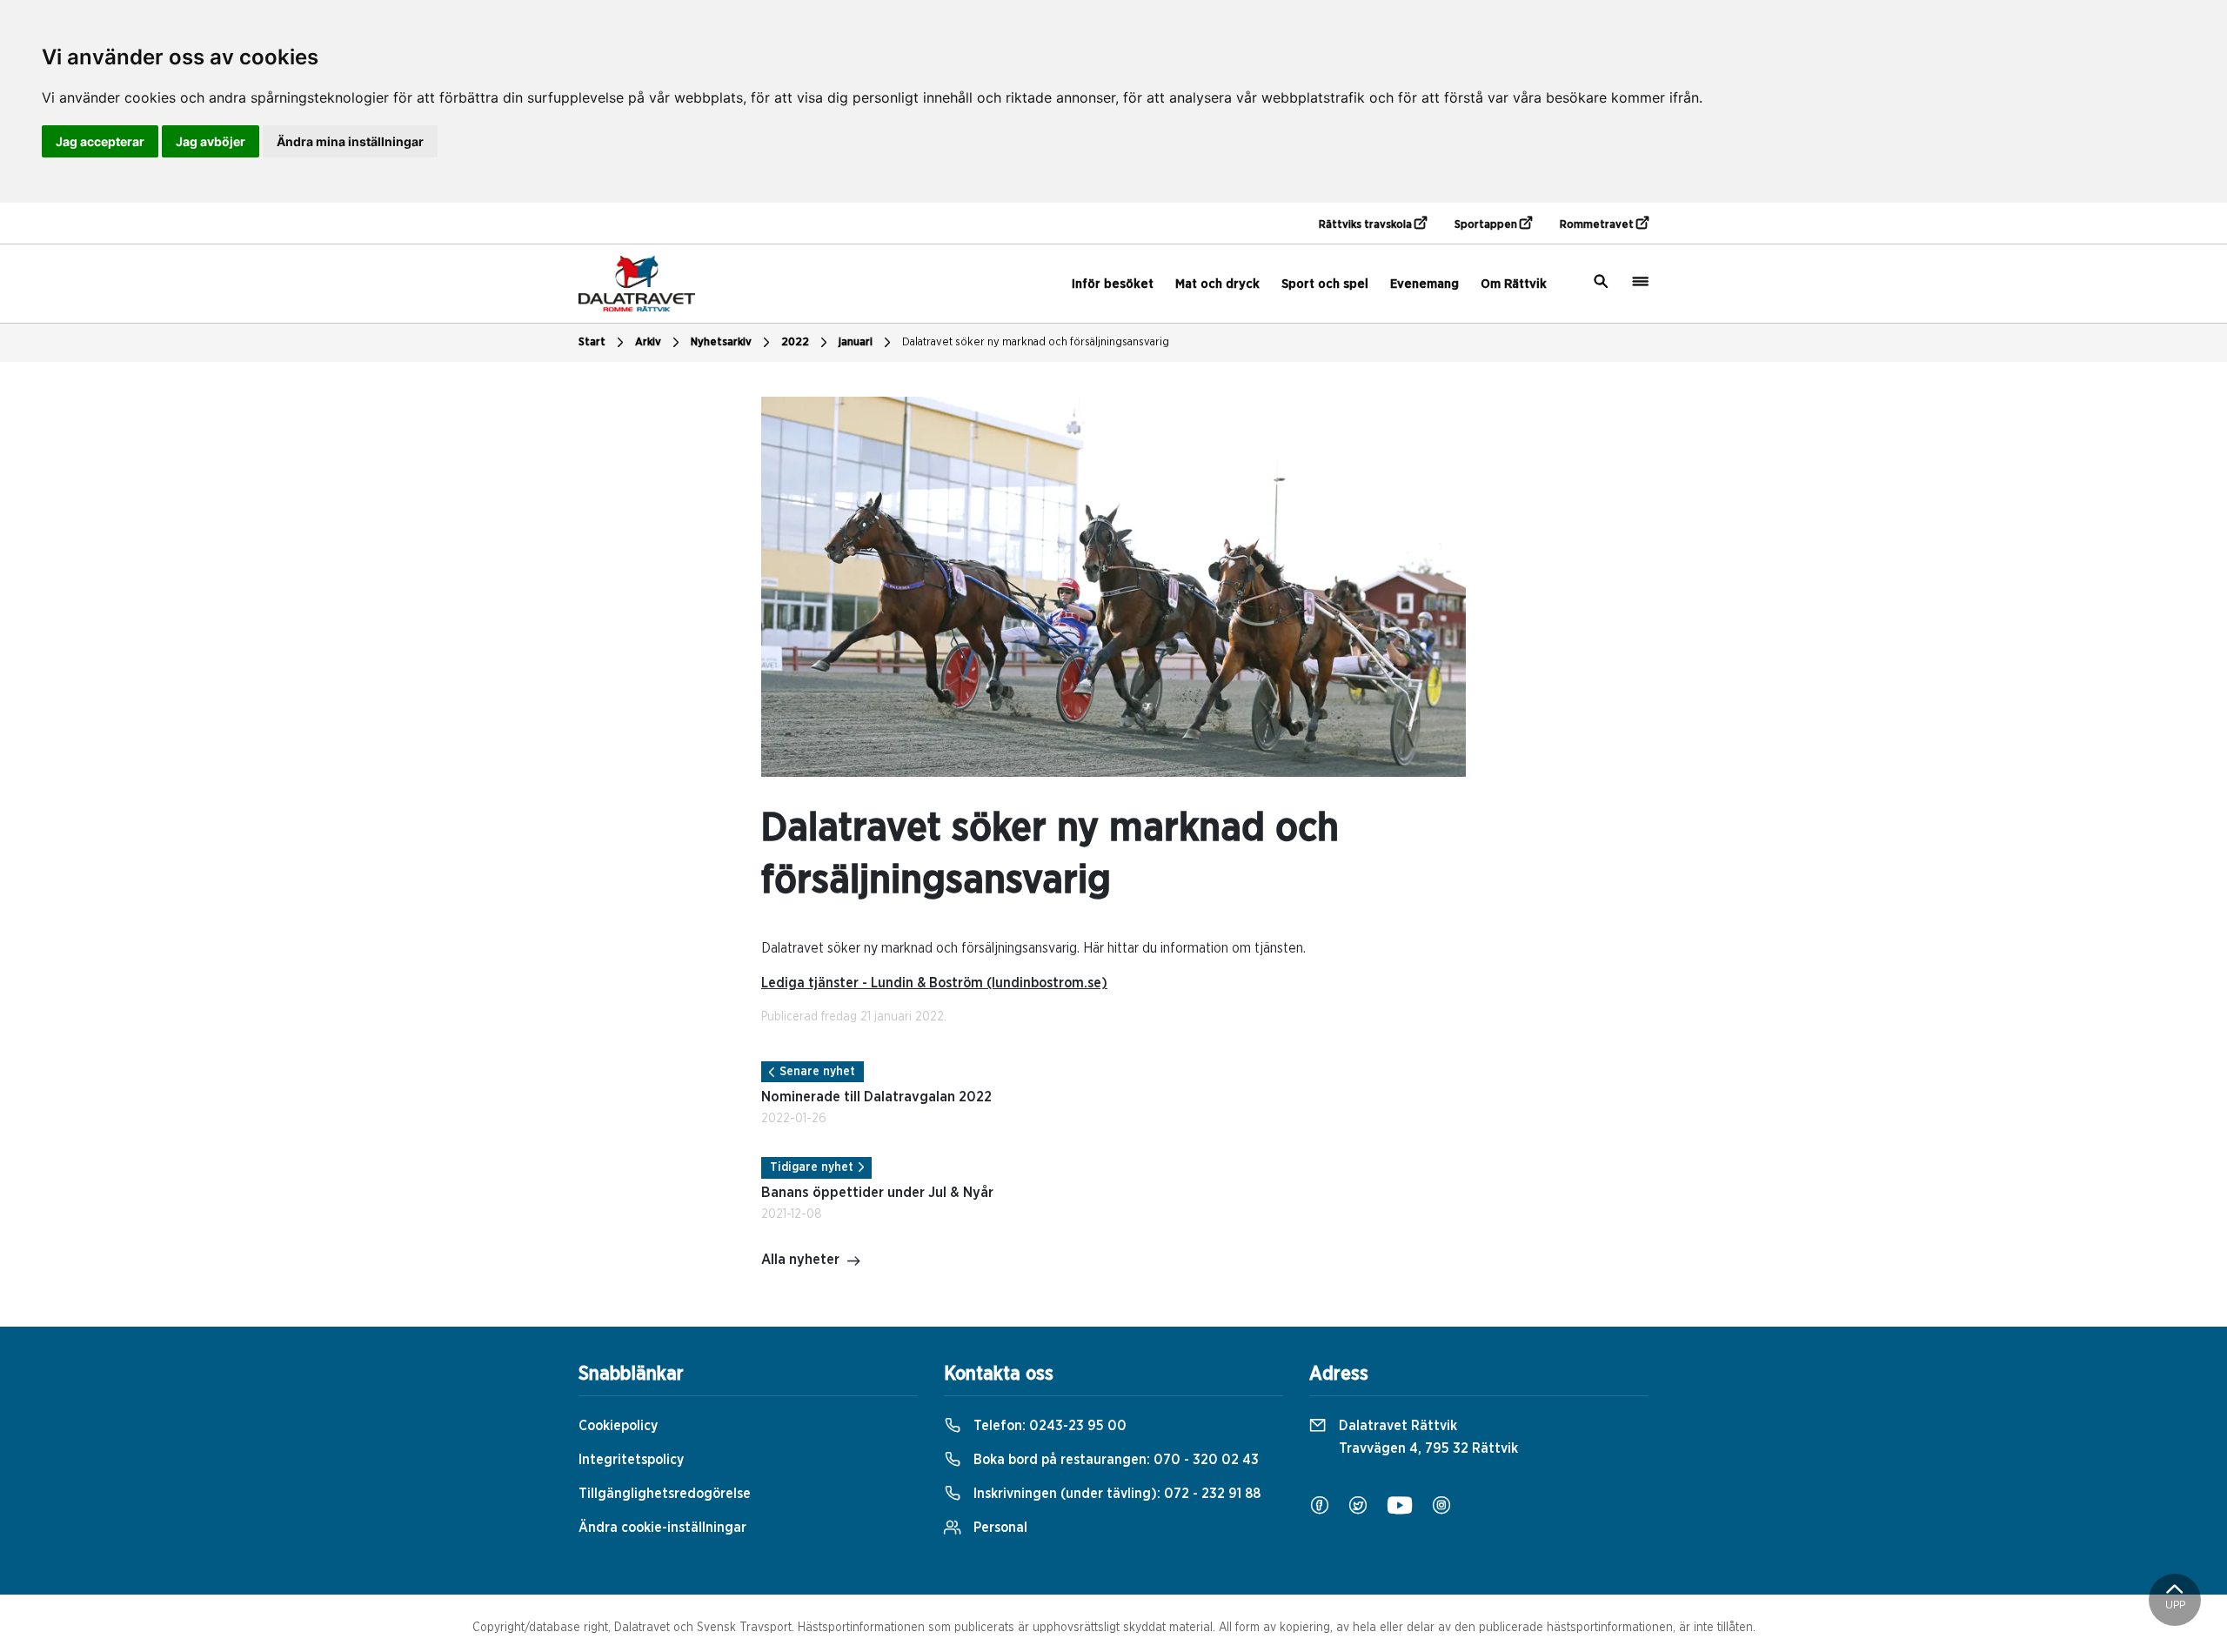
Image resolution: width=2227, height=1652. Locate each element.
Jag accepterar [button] (100, 141)
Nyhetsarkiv (721, 342)
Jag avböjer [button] (211, 141)
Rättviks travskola (1367, 225)
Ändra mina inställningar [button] (350, 141)
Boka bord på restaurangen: (1114, 1460)
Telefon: (1048, 1426)
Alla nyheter (800, 1260)
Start (592, 342)
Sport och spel (1325, 284)
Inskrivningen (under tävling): (1115, 1494)
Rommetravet (1598, 225)
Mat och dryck (1217, 284)
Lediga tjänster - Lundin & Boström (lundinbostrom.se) (934, 983)
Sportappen (1487, 225)
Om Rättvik (1514, 284)
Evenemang (1424, 284)
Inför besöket (1113, 284)
